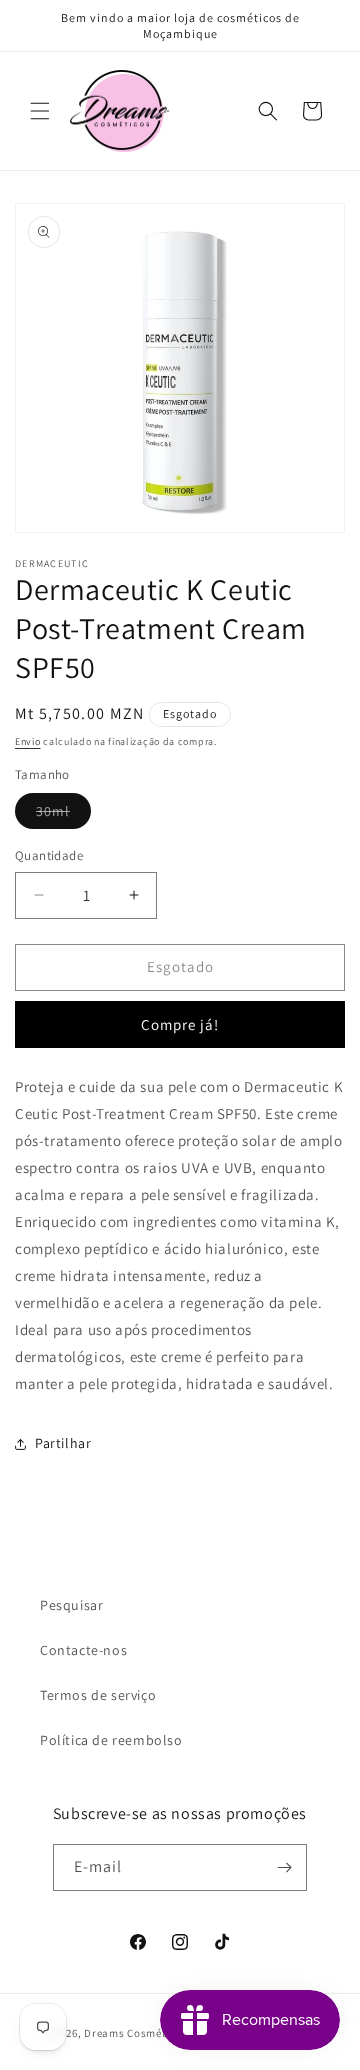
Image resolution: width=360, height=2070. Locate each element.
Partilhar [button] (63, 1443)
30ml (63, 815)
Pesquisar (71, 1605)
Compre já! (180, 1024)
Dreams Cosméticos (136, 2033)
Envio (28, 741)
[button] (40, 111)
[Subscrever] (284, 1867)
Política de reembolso (111, 1740)
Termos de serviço (98, 1695)
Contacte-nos (83, 1650)
